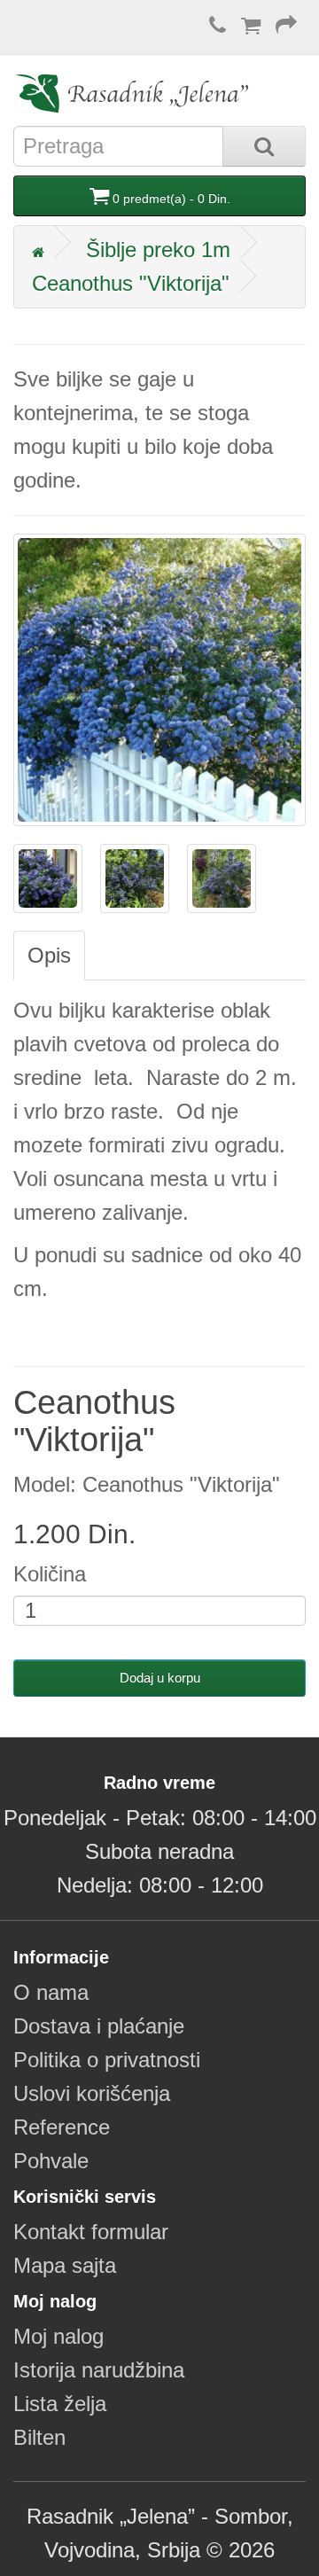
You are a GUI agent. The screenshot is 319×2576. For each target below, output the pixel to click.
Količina (50, 1574)
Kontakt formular (91, 2232)
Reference (62, 2127)
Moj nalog (58, 2336)
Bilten (39, 2437)
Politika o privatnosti (107, 2060)
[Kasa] (286, 25)
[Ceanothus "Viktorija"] (159, 680)
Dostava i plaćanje (99, 2026)
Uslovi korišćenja (92, 2093)
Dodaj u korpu (160, 1678)
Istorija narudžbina (99, 2370)
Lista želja (60, 2404)
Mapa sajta (65, 2265)
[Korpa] (251, 25)
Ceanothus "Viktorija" (131, 283)
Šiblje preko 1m (158, 250)
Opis (49, 955)
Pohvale (51, 2161)
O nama (51, 1992)
